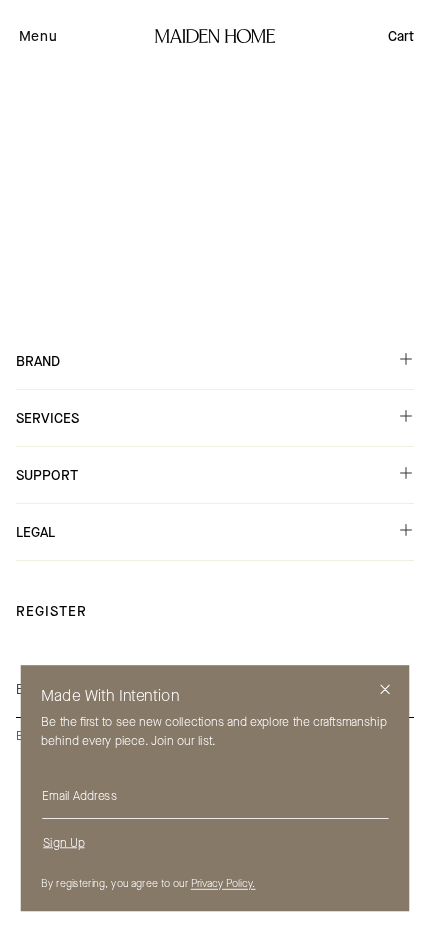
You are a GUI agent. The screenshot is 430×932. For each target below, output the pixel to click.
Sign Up (63, 842)
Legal (35, 532)
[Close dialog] (385, 689)
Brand (38, 361)
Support (47, 475)
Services (47, 418)
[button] (38, 36)
